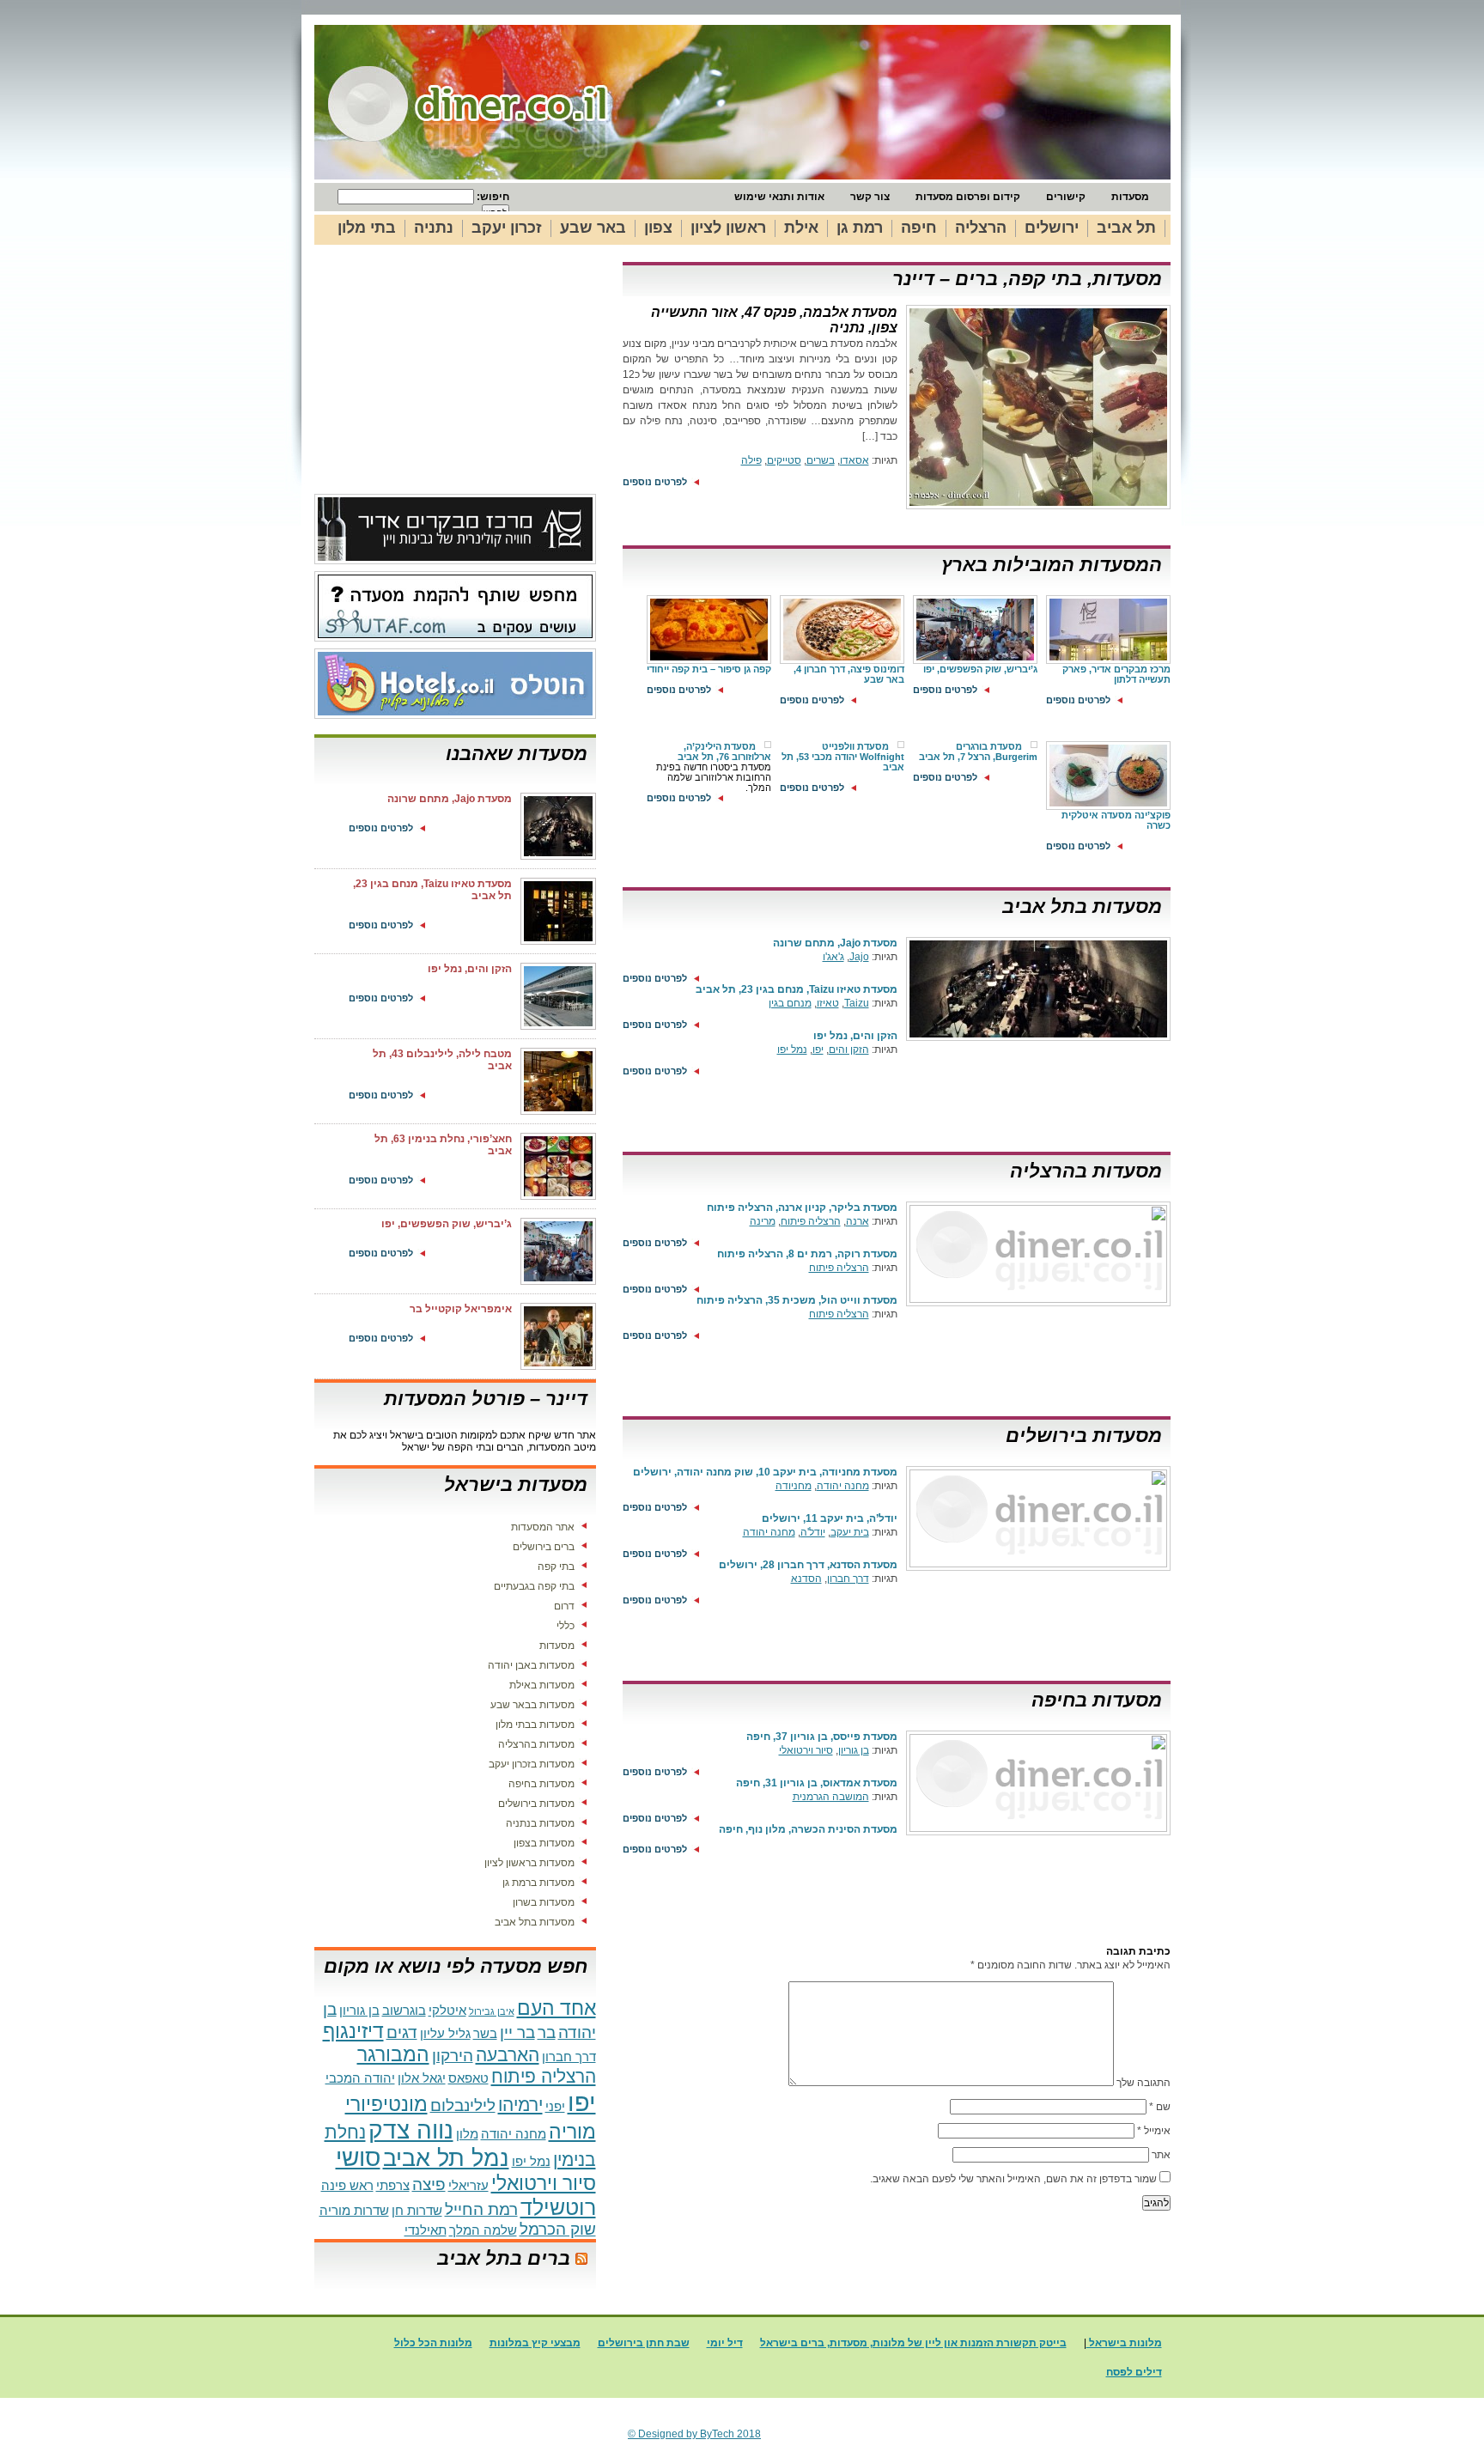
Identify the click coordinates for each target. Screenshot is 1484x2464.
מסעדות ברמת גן (538, 1883)
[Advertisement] (459, 378)
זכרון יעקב (507, 228)
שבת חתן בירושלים (644, 2343)
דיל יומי (725, 2343)
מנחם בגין (790, 1003)
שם (1160, 2107)
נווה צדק (411, 2130)
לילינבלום (463, 2105)
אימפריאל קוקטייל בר (461, 1309)
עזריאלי (468, 2185)
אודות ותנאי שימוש (779, 197)
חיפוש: (492, 197)
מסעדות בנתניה (540, 1823)
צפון (658, 228)
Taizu (857, 1003)
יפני (555, 2106)
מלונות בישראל (1124, 2343)
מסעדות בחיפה (1097, 1700)
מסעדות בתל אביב (1082, 907)
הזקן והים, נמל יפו (855, 1036)
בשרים (821, 460)
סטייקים (784, 460)
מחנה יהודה (843, 1486)
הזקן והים (849, 1049)
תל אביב (1126, 228)
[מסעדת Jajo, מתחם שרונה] (1036, 1042)
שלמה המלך (483, 2230)
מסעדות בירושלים (1084, 1436)
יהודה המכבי (360, 2078)
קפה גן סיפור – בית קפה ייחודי (709, 669)
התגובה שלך (1143, 2083)
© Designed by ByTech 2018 (694, 2434)
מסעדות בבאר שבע (532, 1705)
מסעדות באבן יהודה (531, 1665)
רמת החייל (481, 2209)
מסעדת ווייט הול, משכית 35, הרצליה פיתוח (797, 1300)
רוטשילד (558, 2207)
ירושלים (1052, 228)
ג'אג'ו (833, 957)
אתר (1161, 2155)
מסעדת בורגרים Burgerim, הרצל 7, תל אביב (978, 751)
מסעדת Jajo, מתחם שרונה (835, 943)
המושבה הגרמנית (831, 1797)
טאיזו (828, 1003)
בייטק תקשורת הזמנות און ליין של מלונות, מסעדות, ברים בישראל (913, 2343)
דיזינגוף (353, 2031)
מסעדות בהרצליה (1086, 1171)
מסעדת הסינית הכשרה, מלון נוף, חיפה (808, 1829)
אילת (801, 228)
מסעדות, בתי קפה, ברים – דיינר (1027, 279)
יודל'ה (813, 1532)
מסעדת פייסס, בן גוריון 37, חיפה (822, 1737)
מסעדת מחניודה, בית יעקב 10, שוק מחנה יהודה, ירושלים (765, 1472)
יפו (818, 1049)
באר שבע (593, 228)
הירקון (453, 2056)
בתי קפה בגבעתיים (534, 1586)
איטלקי (447, 2010)
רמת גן (860, 228)
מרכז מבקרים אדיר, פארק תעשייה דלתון (1116, 674)
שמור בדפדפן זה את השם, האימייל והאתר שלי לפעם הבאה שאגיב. (1013, 2179)
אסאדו (855, 460)
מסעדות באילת (542, 1685)
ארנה (858, 1221)
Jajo (859, 957)
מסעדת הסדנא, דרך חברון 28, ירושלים (808, 1565)
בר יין (517, 2032)
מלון (467, 2134)
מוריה (572, 2132)
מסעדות (1130, 197)
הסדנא (806, 1579)
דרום (564, 1606)
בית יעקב (850, 1532)
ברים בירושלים (544, 1547)
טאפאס (468, 2078)
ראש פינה (347, 2185)
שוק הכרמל (558, 2229)
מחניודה (794, 1486)
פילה (751, 460)
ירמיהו (520, 2105)
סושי (358, 2158)
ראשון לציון (728, 228)
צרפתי (393, 2185)
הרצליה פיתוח (811, 1221)
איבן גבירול (492, 2011)
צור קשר (870, 197)
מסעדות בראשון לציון (529, 1863)
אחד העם (556, 2008)
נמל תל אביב (446, 2158)
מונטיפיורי (386, 2104)
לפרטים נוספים (655, 482)
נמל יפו (792, 1049)
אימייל (1154, 2131)
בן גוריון (854, 1750)
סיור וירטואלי (806, 1750)
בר (547, 2032)
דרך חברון (848, 1579)
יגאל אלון (422, 2078)
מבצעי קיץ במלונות (535, 2343)
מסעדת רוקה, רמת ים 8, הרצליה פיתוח (807, 1254)
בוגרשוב (404, 2010)
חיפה (919, 228)
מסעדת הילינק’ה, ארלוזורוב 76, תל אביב (724, 751)
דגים (402, 2032)
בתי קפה (556, 1567)
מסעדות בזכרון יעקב (532, 1764)
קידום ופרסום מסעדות (968, 197)
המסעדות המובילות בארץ (1052, 565)
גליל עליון (445, 2033)
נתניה (434, 228)
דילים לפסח (1134, 2372)
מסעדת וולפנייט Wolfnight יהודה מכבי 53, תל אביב (843, 757)
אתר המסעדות (543, 1527)
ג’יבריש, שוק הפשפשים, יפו (980, 669)
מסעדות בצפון (544, 1843)
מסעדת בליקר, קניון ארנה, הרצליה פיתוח (802, 1208)
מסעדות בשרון (544, 1902)
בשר (485, 2033)
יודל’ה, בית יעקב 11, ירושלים (830, 1518)
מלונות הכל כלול (433, 2343)
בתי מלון (367, 228)
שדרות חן (417, 2210)
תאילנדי (426, 2230)
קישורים (1066, 197)
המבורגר (393, 2054)
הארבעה (508, 2055)
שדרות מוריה (354, 2210)
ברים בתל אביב (504, 2258)
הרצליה (981, 228)
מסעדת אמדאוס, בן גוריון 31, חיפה (817, 1783)
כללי (566, 1626)
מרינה (763, 1221)
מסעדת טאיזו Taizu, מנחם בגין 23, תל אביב (797, 989)
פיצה (429, 2184)
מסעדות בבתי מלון (535, 1725)
